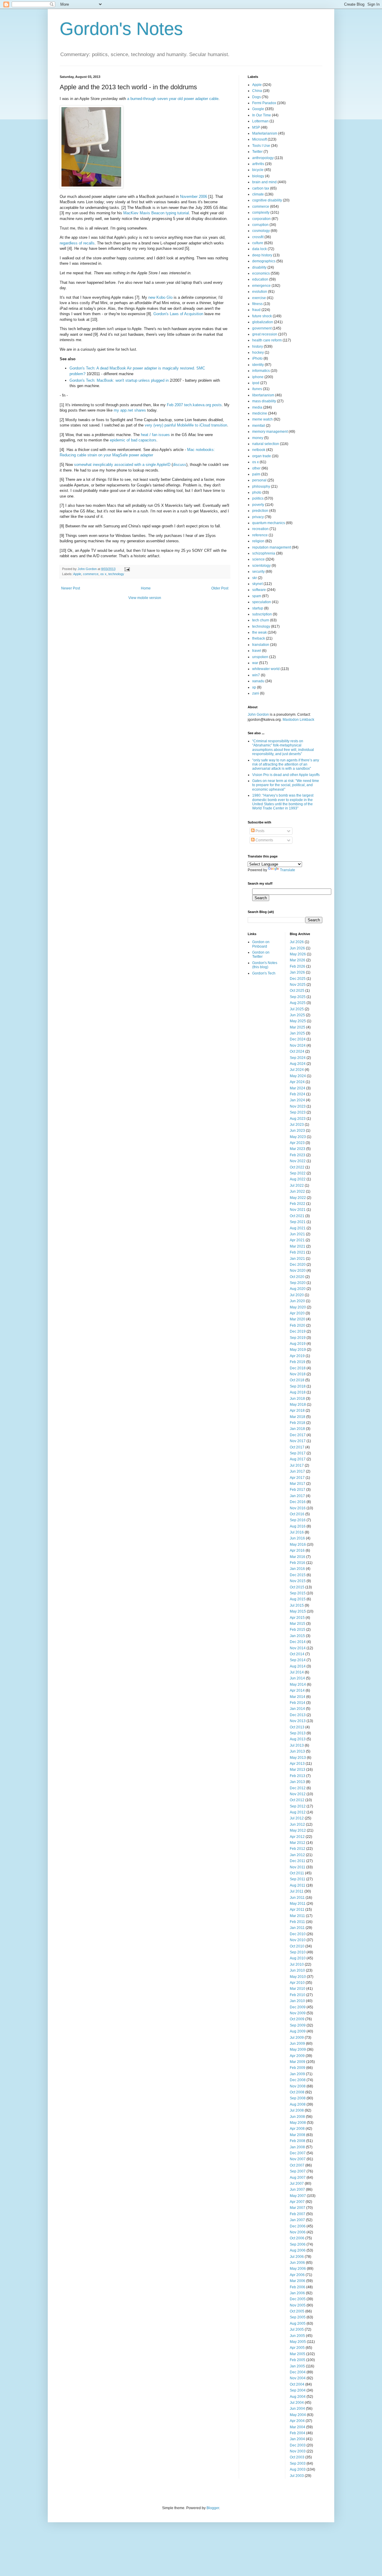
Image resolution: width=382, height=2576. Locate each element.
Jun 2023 (297, 1131)
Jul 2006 (297, 2257)
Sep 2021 (298, 1222)
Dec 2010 (298, 1934)
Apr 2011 (297, 1910)
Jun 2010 (297, 1970)
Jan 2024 (297, 1100)
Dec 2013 (298, 1715)
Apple (77, 574)
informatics (261, 371)
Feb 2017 (298, 1490)
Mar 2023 (298, 1149)
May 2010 (298, 1977)
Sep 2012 (298, 1806)
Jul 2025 (297, 1009)
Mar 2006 (298, 2281)
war (255, 663)
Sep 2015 (298, 1593)
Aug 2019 (298, 1344)
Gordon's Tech (264, 973)
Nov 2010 (298, 1940)
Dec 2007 (298, 2153)
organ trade (262, 456)
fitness (257, 304)
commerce (91, 574)
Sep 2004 (298, 2390)
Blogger (213, 2508)
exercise (259, 298)
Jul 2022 (297, 1185)
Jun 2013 (297, 1751)
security (258, 572)
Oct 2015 (297, 1587)
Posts (259, 831)
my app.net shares (130, 410)
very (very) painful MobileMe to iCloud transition (186, 425)
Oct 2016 (297, 1514)
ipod (256, 383)
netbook (259, 450)
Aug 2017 (298, 1459)
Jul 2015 (297, 1605)
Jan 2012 (297, 1855)
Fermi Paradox (264, 103)
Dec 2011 (298, 1861)
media (257, 407)
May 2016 (298, 1545)
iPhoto (257, 358)
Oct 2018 (297, 1380)
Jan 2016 (297, 1569)
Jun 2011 (297, 1898)
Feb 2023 (298, 1155)
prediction (260, 511)
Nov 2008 (298, 2086)
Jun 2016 (297, 1538)
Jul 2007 (297, 2184)
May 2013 (298, 1758)
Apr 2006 (297, 2275)
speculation (262, 602)
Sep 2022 (298, 1173)
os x (103, 574)
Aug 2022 (298, 1179)
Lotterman (260, 121)
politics (258, 498)
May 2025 (298, 1021)
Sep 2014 (298, 1660)
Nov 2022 (298, 1161)
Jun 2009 (297, 2044)
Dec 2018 (298, 1368)
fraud (256, 310)
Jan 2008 (297, 2147)
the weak (259, 632)
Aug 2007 (298, 2178)
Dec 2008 (298, 2080)
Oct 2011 (297, 1873)
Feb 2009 (298, 2068)
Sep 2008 (298, 2098)
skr (255, 578)
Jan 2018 (297, 1429)
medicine (260, 413)
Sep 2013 (298, 1733)
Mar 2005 (298, 2354)
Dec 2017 (298, 1435)
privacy (258, 517)
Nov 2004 (298, 2378)
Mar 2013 (298, 1770)
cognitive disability (267, 200)
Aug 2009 (298, 2031)
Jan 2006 (297, 2293)
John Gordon (258, 715)
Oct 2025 (297, 991)
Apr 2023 (297, 1143)
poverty (258, 505)
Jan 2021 (297, 1259)
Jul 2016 (297, 1532)
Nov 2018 (298, 1374)
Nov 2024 (298, 1046)
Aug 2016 (298, 1526)
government (262, 328)
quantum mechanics (269, 523)
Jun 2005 (297, 2336)
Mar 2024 (298, 1088)
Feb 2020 (298, 1325)
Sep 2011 (298, 1879)
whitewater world (266, 669)
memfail (259, 426)
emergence (261, 286)
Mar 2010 (298, 1989)
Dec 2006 (298, 2226)
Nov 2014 (298, 1648)
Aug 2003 (298, 2469)
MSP (256, 127)
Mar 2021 (298, 1246)
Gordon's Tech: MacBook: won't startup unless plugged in (119, 380)
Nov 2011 (298, 1867)
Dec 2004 (298, 2372)
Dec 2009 (298, 2007)
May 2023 (298, 1137)
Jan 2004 (297, 2439)
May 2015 (298, 1611)
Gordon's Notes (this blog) (265, 965)
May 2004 (298, 2415)
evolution (260, 292)
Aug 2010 (298, 1958)
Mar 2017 (298, 1484)
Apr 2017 (297, 1478)
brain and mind (264, 182)
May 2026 (298, 954)
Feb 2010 (298, 1995)
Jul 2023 (297, 1125)
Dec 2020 (298, 1265)
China (257, 91)
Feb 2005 (298, 2360)
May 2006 (298, 2269)
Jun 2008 (297, 2117)
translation (261, 645)
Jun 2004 (297, 2409)
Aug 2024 (298, 1064)
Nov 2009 (298, 2013)
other (256, 468)
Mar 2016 (298, 1557)
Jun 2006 (297, 2263)
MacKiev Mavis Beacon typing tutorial (156, 213)
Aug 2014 (298, 1666)
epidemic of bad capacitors (133, 440)
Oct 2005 (297, 2311)
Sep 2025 (298, 997)
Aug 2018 (298, 1392)
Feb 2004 (298, 2433)
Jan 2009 (297, 2074)
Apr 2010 (297, 1983)
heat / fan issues (155, 435)
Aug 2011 (298, 1885)
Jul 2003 (297, 2476)
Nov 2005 (298, 2305)
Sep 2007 (298, 2171)
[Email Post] (127, 569)
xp (254, 687)
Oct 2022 (297, 1167)
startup (258, 608)
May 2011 (298, 1904)
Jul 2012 (297, 1818)
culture (258, 243)
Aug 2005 (298, 2324)
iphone (258, 377)
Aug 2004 (298, 2397)
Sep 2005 (298, 2317)
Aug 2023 (298, 1119)
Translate (288, 870)
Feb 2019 (298, 1362)
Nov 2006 (298, 2232)
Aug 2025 (298, 1003)
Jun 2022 (297, 1191)
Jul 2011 (297, 1891)
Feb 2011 (297, 1922)
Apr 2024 (297, 1082)
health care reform (267, 340)
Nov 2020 (298, 1271)
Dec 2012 (298, 1788)
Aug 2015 (298, 1599)
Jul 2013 (297, 1745)
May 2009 (298, 2050)
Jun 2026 (297, 948)
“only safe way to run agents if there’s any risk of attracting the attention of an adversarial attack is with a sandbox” (286, 765)
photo (257, 492)
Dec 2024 (298, 1039)
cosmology (261, 231)
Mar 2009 (298, 2062)
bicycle (258, 170)
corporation (261, 219)
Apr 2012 (297, 1837)
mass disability (264, 401)
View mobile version (145, 598)
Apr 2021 (297, 1240)
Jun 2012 (297, 1824)
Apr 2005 (297, 2348)
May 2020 (298, 1307)
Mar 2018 (298, 1417)
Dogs (257, 97)
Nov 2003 (298, 2451)
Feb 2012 (298, 1849)
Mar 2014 (298, 1697)
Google (258, 109)
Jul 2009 (297, 2038)
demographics (264, 261)
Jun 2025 (297, 1015)
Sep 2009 (298, 2025)
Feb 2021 (298, 1252)
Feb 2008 (298, 2141)
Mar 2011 (297, 1916)
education (260, 279)
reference (260, 535)
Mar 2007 (298, 2208)
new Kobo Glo (160, 297)
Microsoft (259, 139)
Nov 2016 (298, 1508)
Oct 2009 (297, 2019)
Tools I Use (261, 146)
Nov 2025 (298, 985)
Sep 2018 (298, 1386)
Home (146, 588)
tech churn (261, 620)
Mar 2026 (298, 960)
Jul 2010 (297, 1964)
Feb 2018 (298, 1423)
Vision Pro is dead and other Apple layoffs (286, 775)
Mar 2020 (298, 1319)
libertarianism (263, 395)
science (258, 559)
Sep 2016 (298, 1520)
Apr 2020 (297, 1313)
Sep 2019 (298, 1338)
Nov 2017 (298, 1441)
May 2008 (298, 2123)
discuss (180, 465)
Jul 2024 (297, 1070)
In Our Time (262, 115)
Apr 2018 (297, 1411)
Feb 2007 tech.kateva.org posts (194, 405)
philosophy (261, 486)
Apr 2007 (297, 2202)
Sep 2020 (298, 1283)
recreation (260, 529)
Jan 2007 (297, 2220)
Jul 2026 (297, 942)
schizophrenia (264, 553)
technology (116, 574)
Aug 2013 (298, 1739)
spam (257, 596)
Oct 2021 (297, 1216)
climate (258, 194)
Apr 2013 (297, 1764)
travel (257, 651)
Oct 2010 (297, 1946)
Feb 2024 (298, 1094)
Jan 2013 (297, 1782)
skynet (257, 584)
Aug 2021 (298, 1228)
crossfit (258, 237)
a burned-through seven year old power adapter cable (173, 99)
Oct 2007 (297, 2165)
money (258, 438)
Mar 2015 (298, 1624)
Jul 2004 (297, 2403)
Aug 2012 (298, 1812)
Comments (264, 840)
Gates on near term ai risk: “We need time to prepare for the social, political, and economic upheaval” (286, 785)
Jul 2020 (297, 1295)
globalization (263, 322)
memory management (270, 432)
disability (259, 267)
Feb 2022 (298, 1204)
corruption (260, 225)
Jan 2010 (297, 2001)
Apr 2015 (297, 1618)
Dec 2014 (298, 1642)
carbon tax (261, 188)
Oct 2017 (297, 1447)
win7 (256, 675)
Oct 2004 (297, 2384)
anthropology (263, 158)
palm (256, 474)
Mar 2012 (298, 1843)
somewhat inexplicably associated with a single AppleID (122, 465)
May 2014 (298, 1685)
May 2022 (298, 1198)
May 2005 (298, 2342)
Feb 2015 (298, 1630)
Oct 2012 (297, 1800)
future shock (262, 316)
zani (256, 693)
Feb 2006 (298, 2287)
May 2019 (298, 1350)
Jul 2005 (297, 2329)
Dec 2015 (298, 1575)
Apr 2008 (297, 2129)
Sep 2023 (298, 1112)
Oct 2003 (297, 2457)
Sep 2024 (298, 1058)
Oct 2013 (297, 1727)
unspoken (260, 657)
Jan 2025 (297, 1033)
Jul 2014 (297, 1672)
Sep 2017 (298, 1453)
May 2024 (298, 1076)
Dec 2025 (298, 979)
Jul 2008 (297, 2110)
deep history (262, 255)
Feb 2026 (298, 966)
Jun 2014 (297, 1678)
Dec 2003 (298, 2445)
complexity (261, 213)
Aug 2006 (298, 2250)
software (259, 590)
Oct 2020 (297, 1277)
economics (261, 273)
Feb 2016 (298, 1563)
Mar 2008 (298, 2135)
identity (258, 365)
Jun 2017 (297, 1471)
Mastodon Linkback (298, 720)
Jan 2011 (297, 1928)
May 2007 (298, 2196)
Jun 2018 (297, 1399)
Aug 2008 (298, 2104)
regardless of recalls (77, 243)
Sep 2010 (298, 1952)
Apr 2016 (297, 1550)
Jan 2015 (297, 1636)
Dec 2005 (298, 2299)
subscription (262, 614)
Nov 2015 (298, 1581)
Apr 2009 (297, 2056)
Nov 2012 (298, 1794)
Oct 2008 (297, 2092)
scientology (261, 566)
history (258, 347)
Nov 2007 (298, 2159)
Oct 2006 (297, 2238)
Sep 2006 (298, 2244)
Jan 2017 (297, 1496)
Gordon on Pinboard (261, 944)
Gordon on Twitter (261, 954)
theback (259, 638)
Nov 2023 (298, 1106)
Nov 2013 (298, 1721)
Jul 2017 (297, 1465)
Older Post (220, 588)
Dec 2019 (298, 1331)
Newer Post (71, 588)
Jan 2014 (297, 1709)
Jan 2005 (297, 2366)
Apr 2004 (297, 2421)
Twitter (257, 152)
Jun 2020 (297, 1301)
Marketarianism (265, 133)
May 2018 (298, 1405)
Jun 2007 (297, 2189)
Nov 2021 (298, 1210)
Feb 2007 (298, 2214)
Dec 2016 (298, 1502)
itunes (257, 389)
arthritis (258, 164)
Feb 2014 (298, 1703)
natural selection (266, 444)
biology (258, 176)
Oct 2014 (297, 1654)
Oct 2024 (297, 1051)
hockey (258, 352)
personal (259, 480)
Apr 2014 (297, 1690)
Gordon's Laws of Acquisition (178, 314)
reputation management (272, 547)
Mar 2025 (298, 1027)
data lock (259, 249)
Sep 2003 (298, 2463)
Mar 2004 (298, 2427)
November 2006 (194, 197)
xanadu (258, 681)
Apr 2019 (297, 1356)
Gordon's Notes (121, 29)
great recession (265, 334)
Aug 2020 (298, 1289)
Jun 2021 (297, 1234)
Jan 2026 (297, 972)
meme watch (262, 419)
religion (258, 541)
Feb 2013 (298, 1776)
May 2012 (298, 1830)
